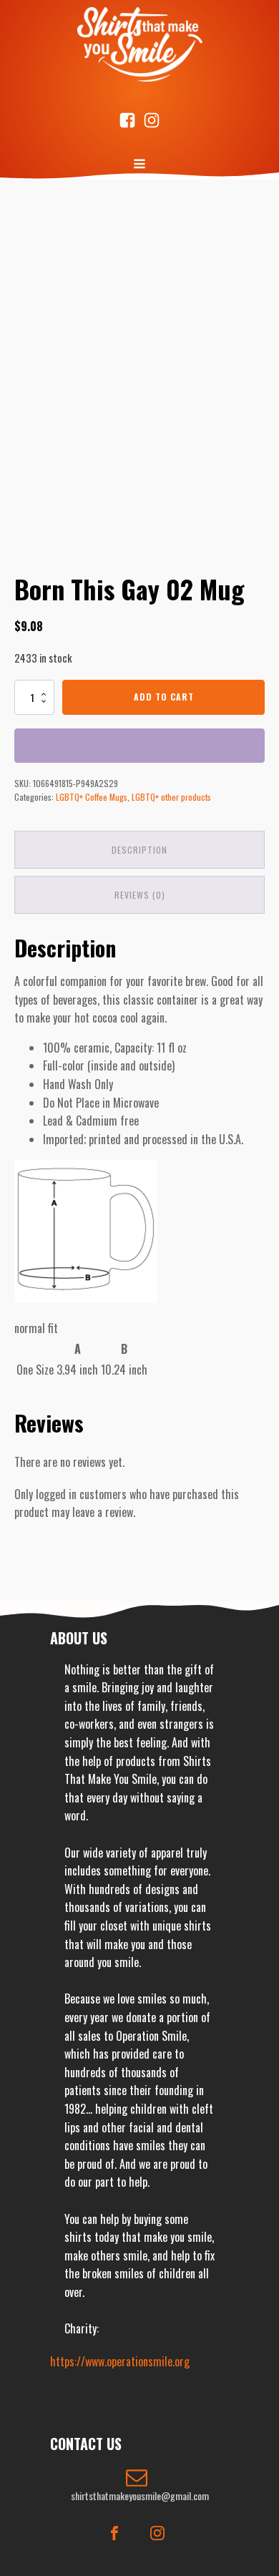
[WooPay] (139, 746)
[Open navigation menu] (139, 165)
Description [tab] (139, 850)
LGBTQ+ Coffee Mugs (92, 797)
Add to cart (164, 697)
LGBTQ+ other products (171, 797)
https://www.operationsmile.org (120, 2361)
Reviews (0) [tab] (140, 895)
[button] (139, 2485)
